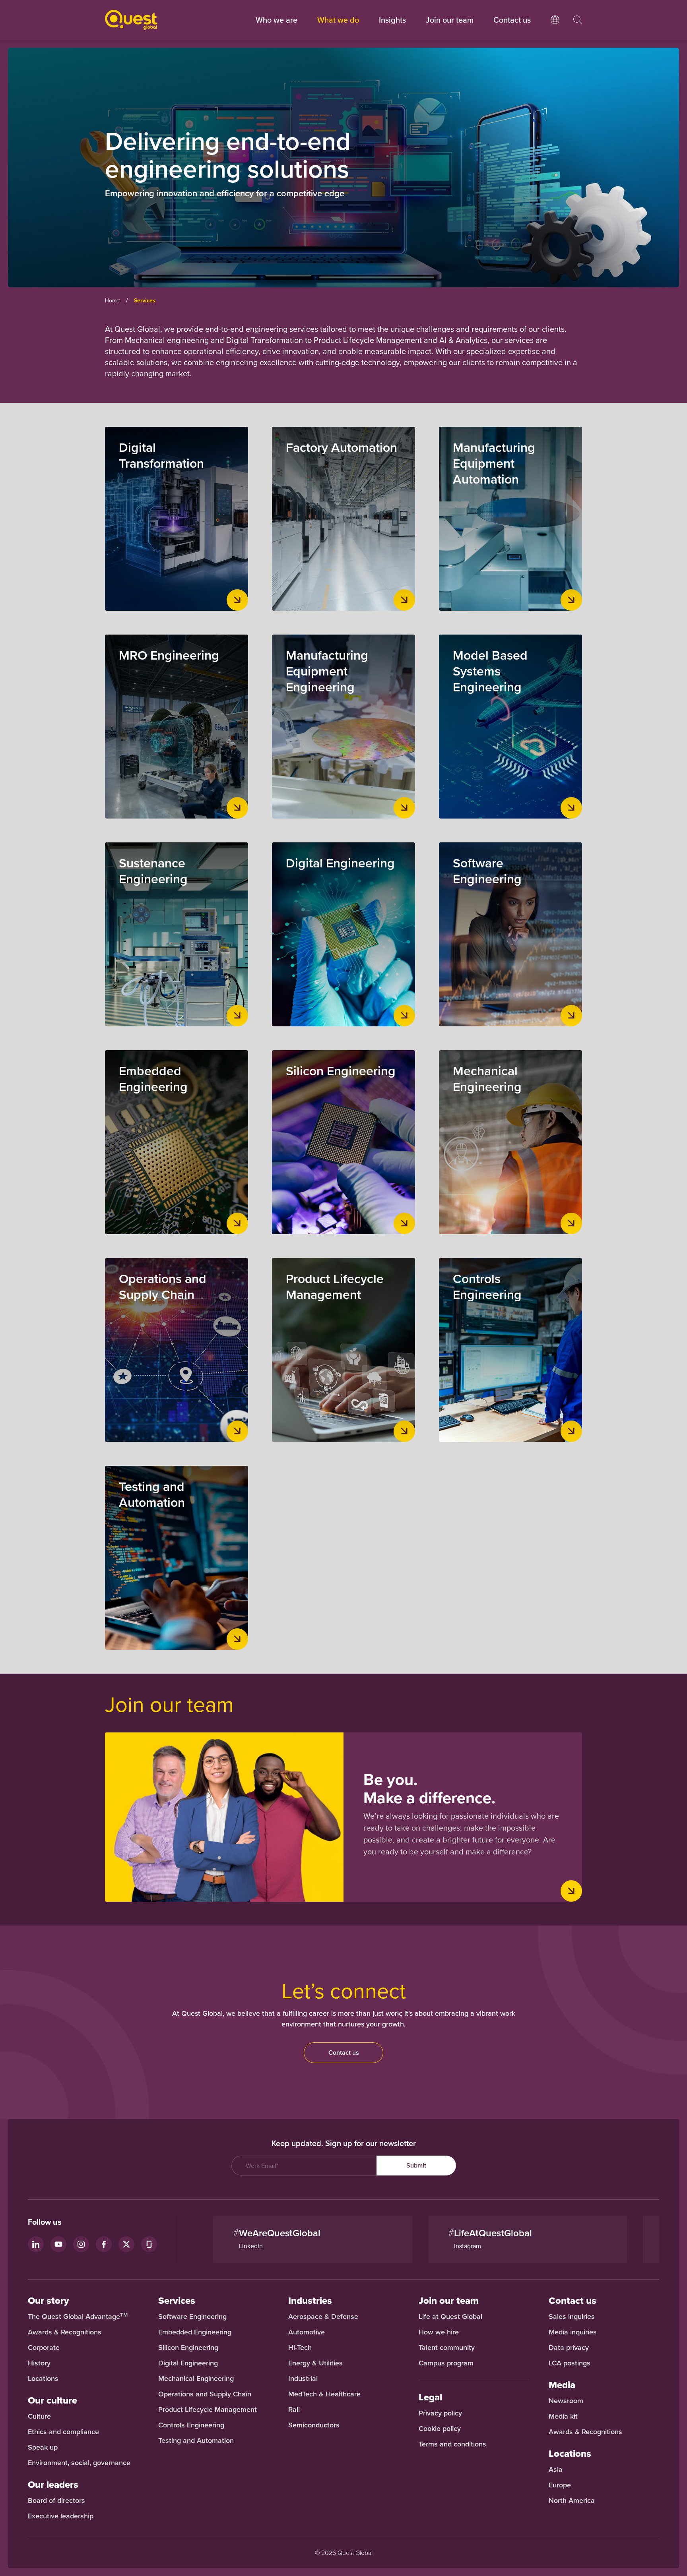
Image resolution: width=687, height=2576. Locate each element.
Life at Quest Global (450, 2317)
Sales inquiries (572, 2317)
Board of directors (56, 2501)
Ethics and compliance (63, 2432)
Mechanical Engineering (196, 2379)
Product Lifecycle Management (208, 2410)
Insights (392, 20)
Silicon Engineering (188, 2348)
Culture (39, 2416)
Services (177, 2301)
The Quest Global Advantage (78, 2317)
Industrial (303, 2379)
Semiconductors (314, 2425)
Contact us (344, 2052)
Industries (310, 2301)
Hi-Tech (300, 2348)
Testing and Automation (196, 2441)
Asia (556, 2470)
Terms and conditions (452, 2444)
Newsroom (566, 2401)
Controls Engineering (191, 2425)
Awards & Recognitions (65, 2332)
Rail (294, 2410)
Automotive (307, 2332)
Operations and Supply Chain (205, 2394)
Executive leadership (61, 2516)
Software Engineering (192, 2317)
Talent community (447, 2348)
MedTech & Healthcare (324, 2394)
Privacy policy (440, 2413)
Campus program (446, 2363)
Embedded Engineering (195, 2332)
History (39, 2363)
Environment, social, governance (79, 2463)
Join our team (450, 20)
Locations (43, 2379)
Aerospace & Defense (324, 2317)
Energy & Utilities (315, 2363)
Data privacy (569, 2348)
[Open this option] (555, 28)
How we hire (439, 2332)
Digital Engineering (188, 2363)
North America (572, 2501)
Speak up (43, 2447)
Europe (560, 2485)
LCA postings (570, 2363)
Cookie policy (440, 2429)
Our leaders (53, 2485)
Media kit (563, 2416)
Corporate (44, 2348)
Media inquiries (573, 2332)
